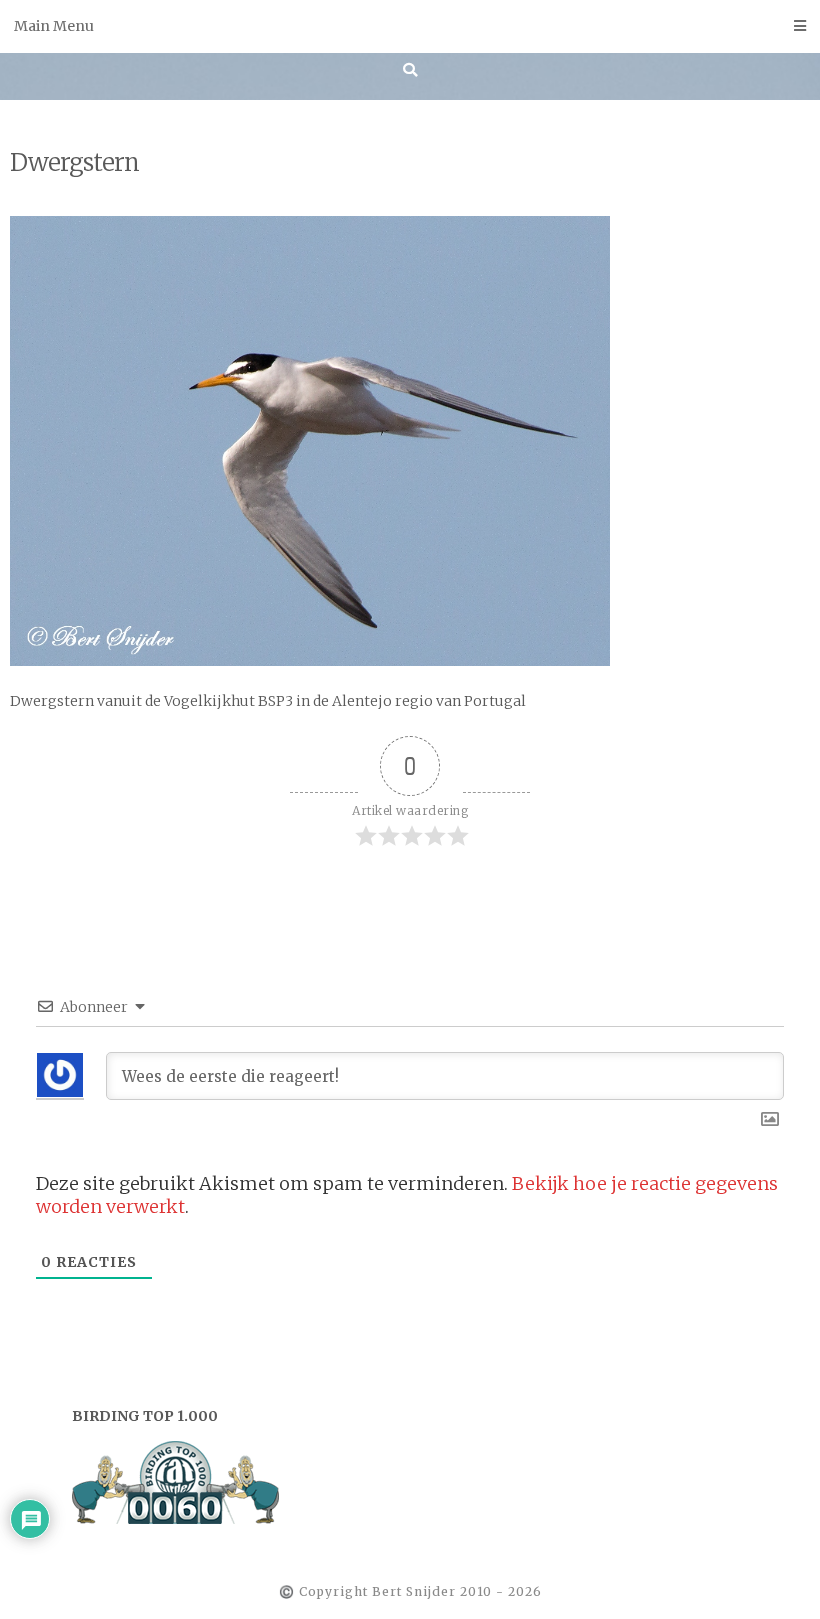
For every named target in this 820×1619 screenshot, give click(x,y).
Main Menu (54, 26)
